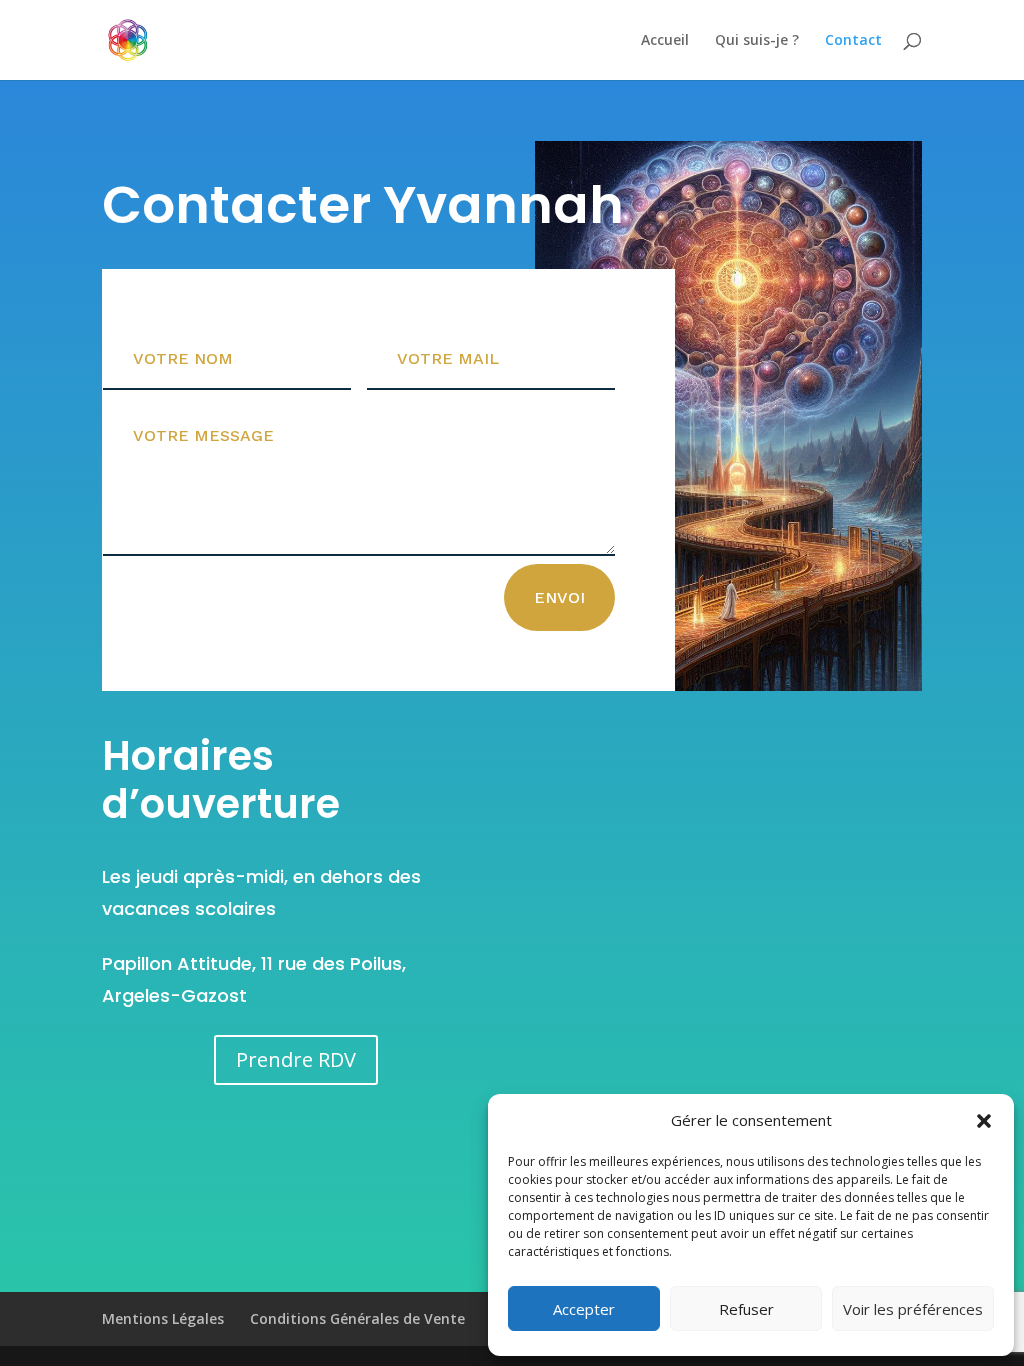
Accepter (584, 1309)
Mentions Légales (163, 1318)
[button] (984, 1121)
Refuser (746, 1309)
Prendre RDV (296, 1059)
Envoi (559, 597)
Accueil (665, 41)
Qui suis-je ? (757, 41)
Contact (853, 41)
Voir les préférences (913, 1309)
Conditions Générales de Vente (357, 1318)
